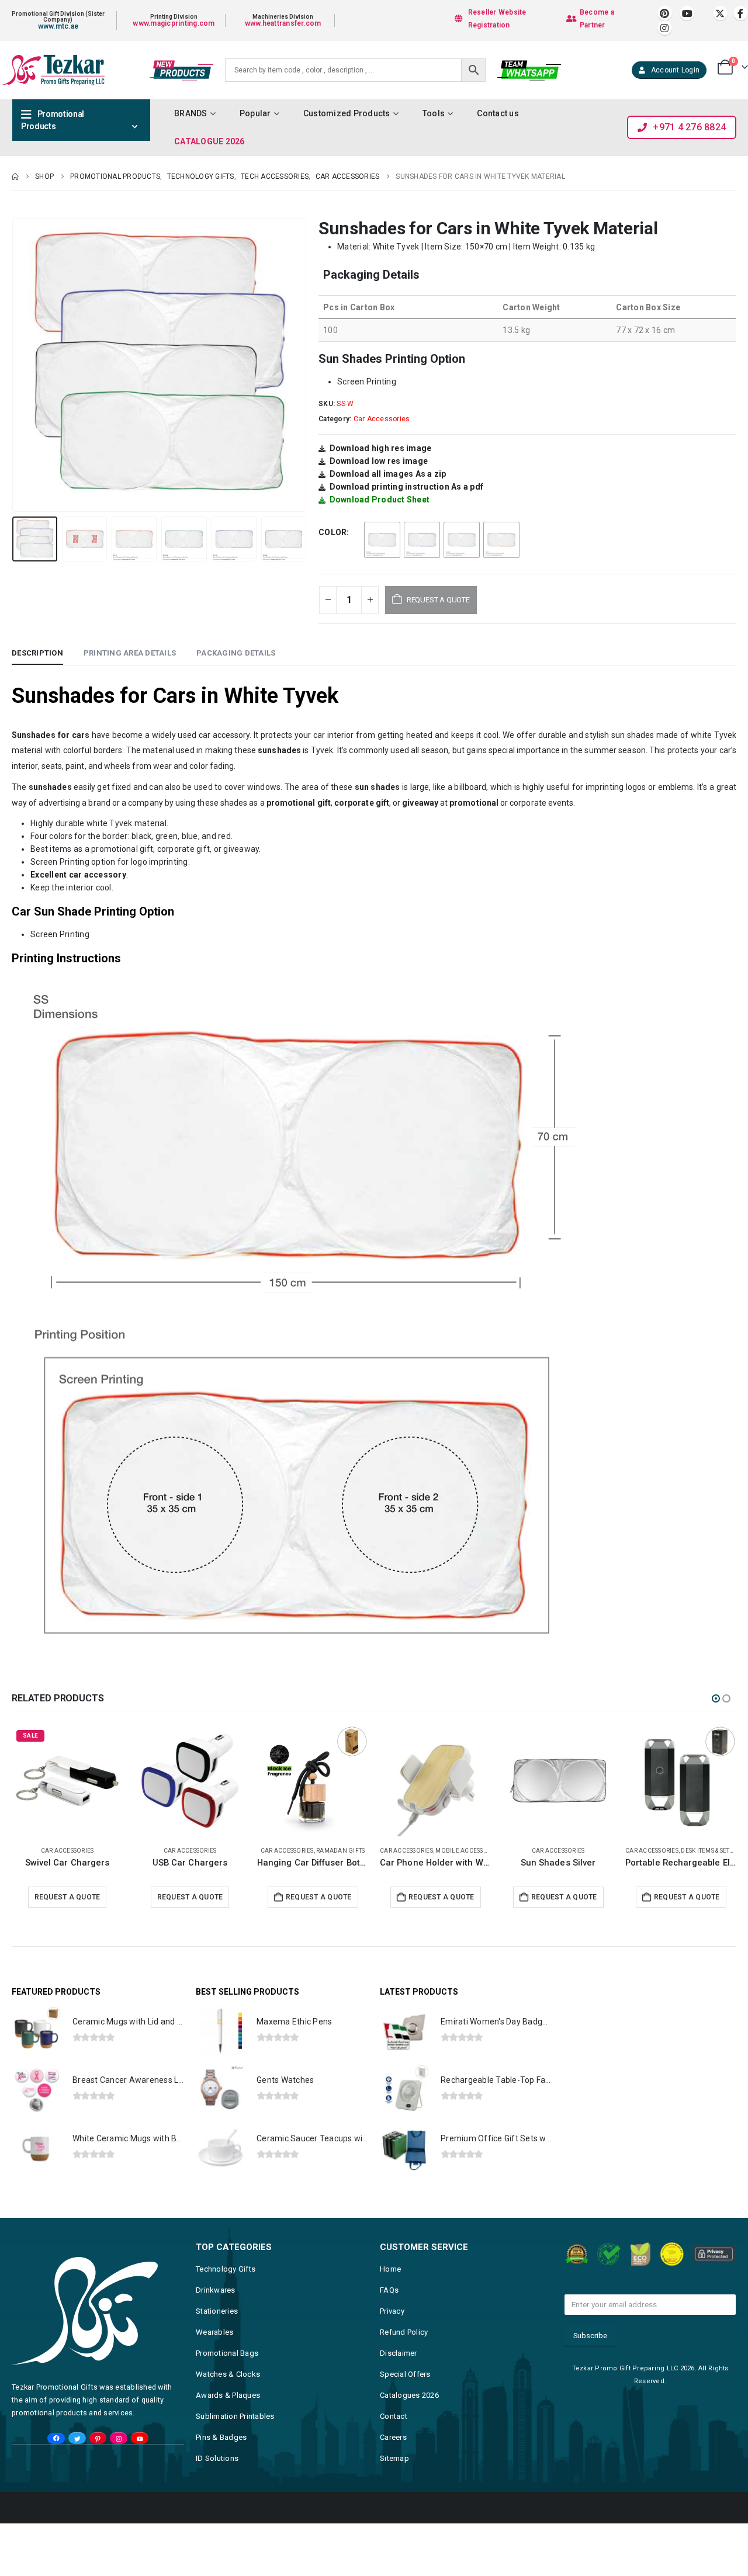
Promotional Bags (227, 2353)
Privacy (392, 2311)
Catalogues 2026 (409, 2395)
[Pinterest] (665, 13)
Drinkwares (216, 2290)
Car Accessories (382, 419)
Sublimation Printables (235, 2416)
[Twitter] (77, 2438)
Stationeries (217, 2311)
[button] (15, 365)
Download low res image (379, 461)
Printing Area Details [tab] (130, 653)
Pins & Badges (221, 2437)
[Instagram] (665, 28)
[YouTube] (139, 2438)
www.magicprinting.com (174, 23)
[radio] (382, 540)
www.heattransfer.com (283, 23)
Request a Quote (67, 1897)
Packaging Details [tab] (236, 653)
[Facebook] (741, 13)
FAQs (389, 2290)
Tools (434, 113)
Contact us (498, 113)
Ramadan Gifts (218, 1851)
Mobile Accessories (345, 1851)
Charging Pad (709, 1851)
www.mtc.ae (58, 26)
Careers (393, 2437)
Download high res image (381, 448)
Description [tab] (37, 653)
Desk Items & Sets (584, 1851)
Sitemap (394, 2458)
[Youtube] (687, 13)
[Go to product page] (67, 1781)
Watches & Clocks (228, 2374)
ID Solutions (217, 2458)
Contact (394, 2416)
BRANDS (191, 113)
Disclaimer (399, 2353)
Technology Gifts (226, 2269)
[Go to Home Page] (15, 176)
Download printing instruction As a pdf (407, 487)
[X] (720, 13)
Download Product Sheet (380, 500)
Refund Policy (404, 2332)
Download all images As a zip (388, 474)
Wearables (214, 2332)
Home (390, 2269)
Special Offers (405, 2374)
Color (333, 532)
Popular (255, 113)
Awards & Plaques (228, 2395)
